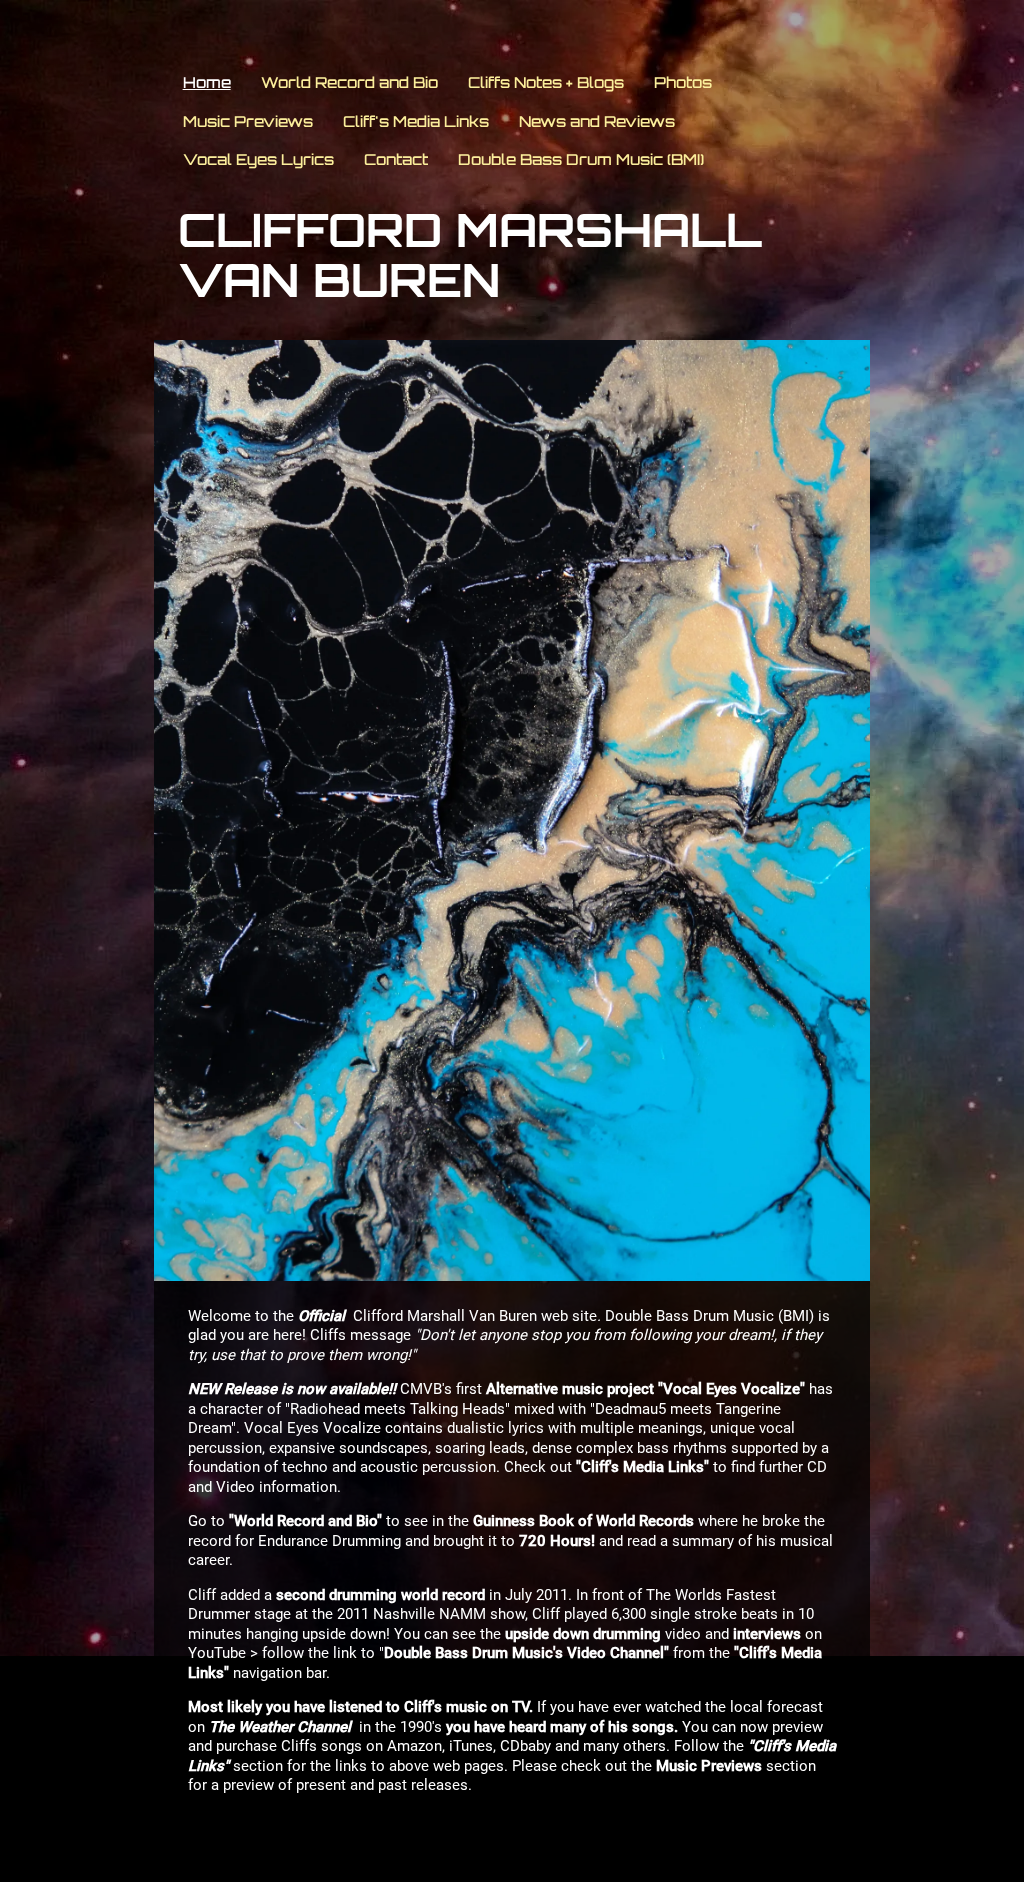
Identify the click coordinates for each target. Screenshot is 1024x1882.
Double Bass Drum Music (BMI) (581, 159)
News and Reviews (597, 121)
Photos (683, 82)
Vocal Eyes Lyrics (258, 159)
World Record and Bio (349, 82)
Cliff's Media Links (416, 121)
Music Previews (248, 121)
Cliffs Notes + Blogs (546, 82)
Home (207, 82)
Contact (396, 159)
